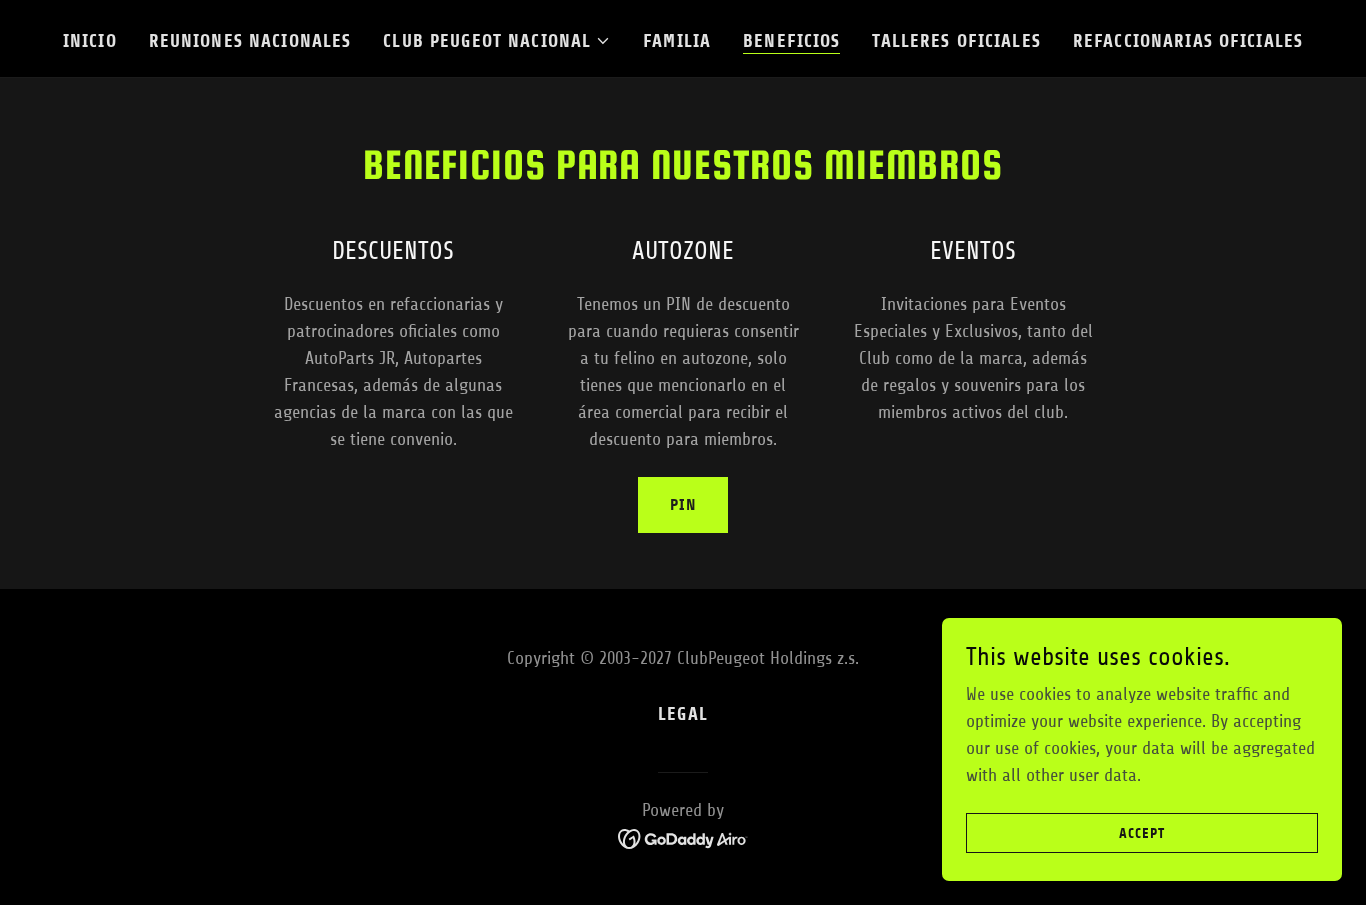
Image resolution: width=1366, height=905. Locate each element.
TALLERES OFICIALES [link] (956, 41)
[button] (497, 41)
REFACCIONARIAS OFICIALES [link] (1188, 41)
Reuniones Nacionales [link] (250, 41)
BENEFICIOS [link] (791, 41)
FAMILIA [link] (677, 41)
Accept (1141, 833)
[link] (683, 838)
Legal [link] (683, 714)
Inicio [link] (90, 41)
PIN (683, 504)
